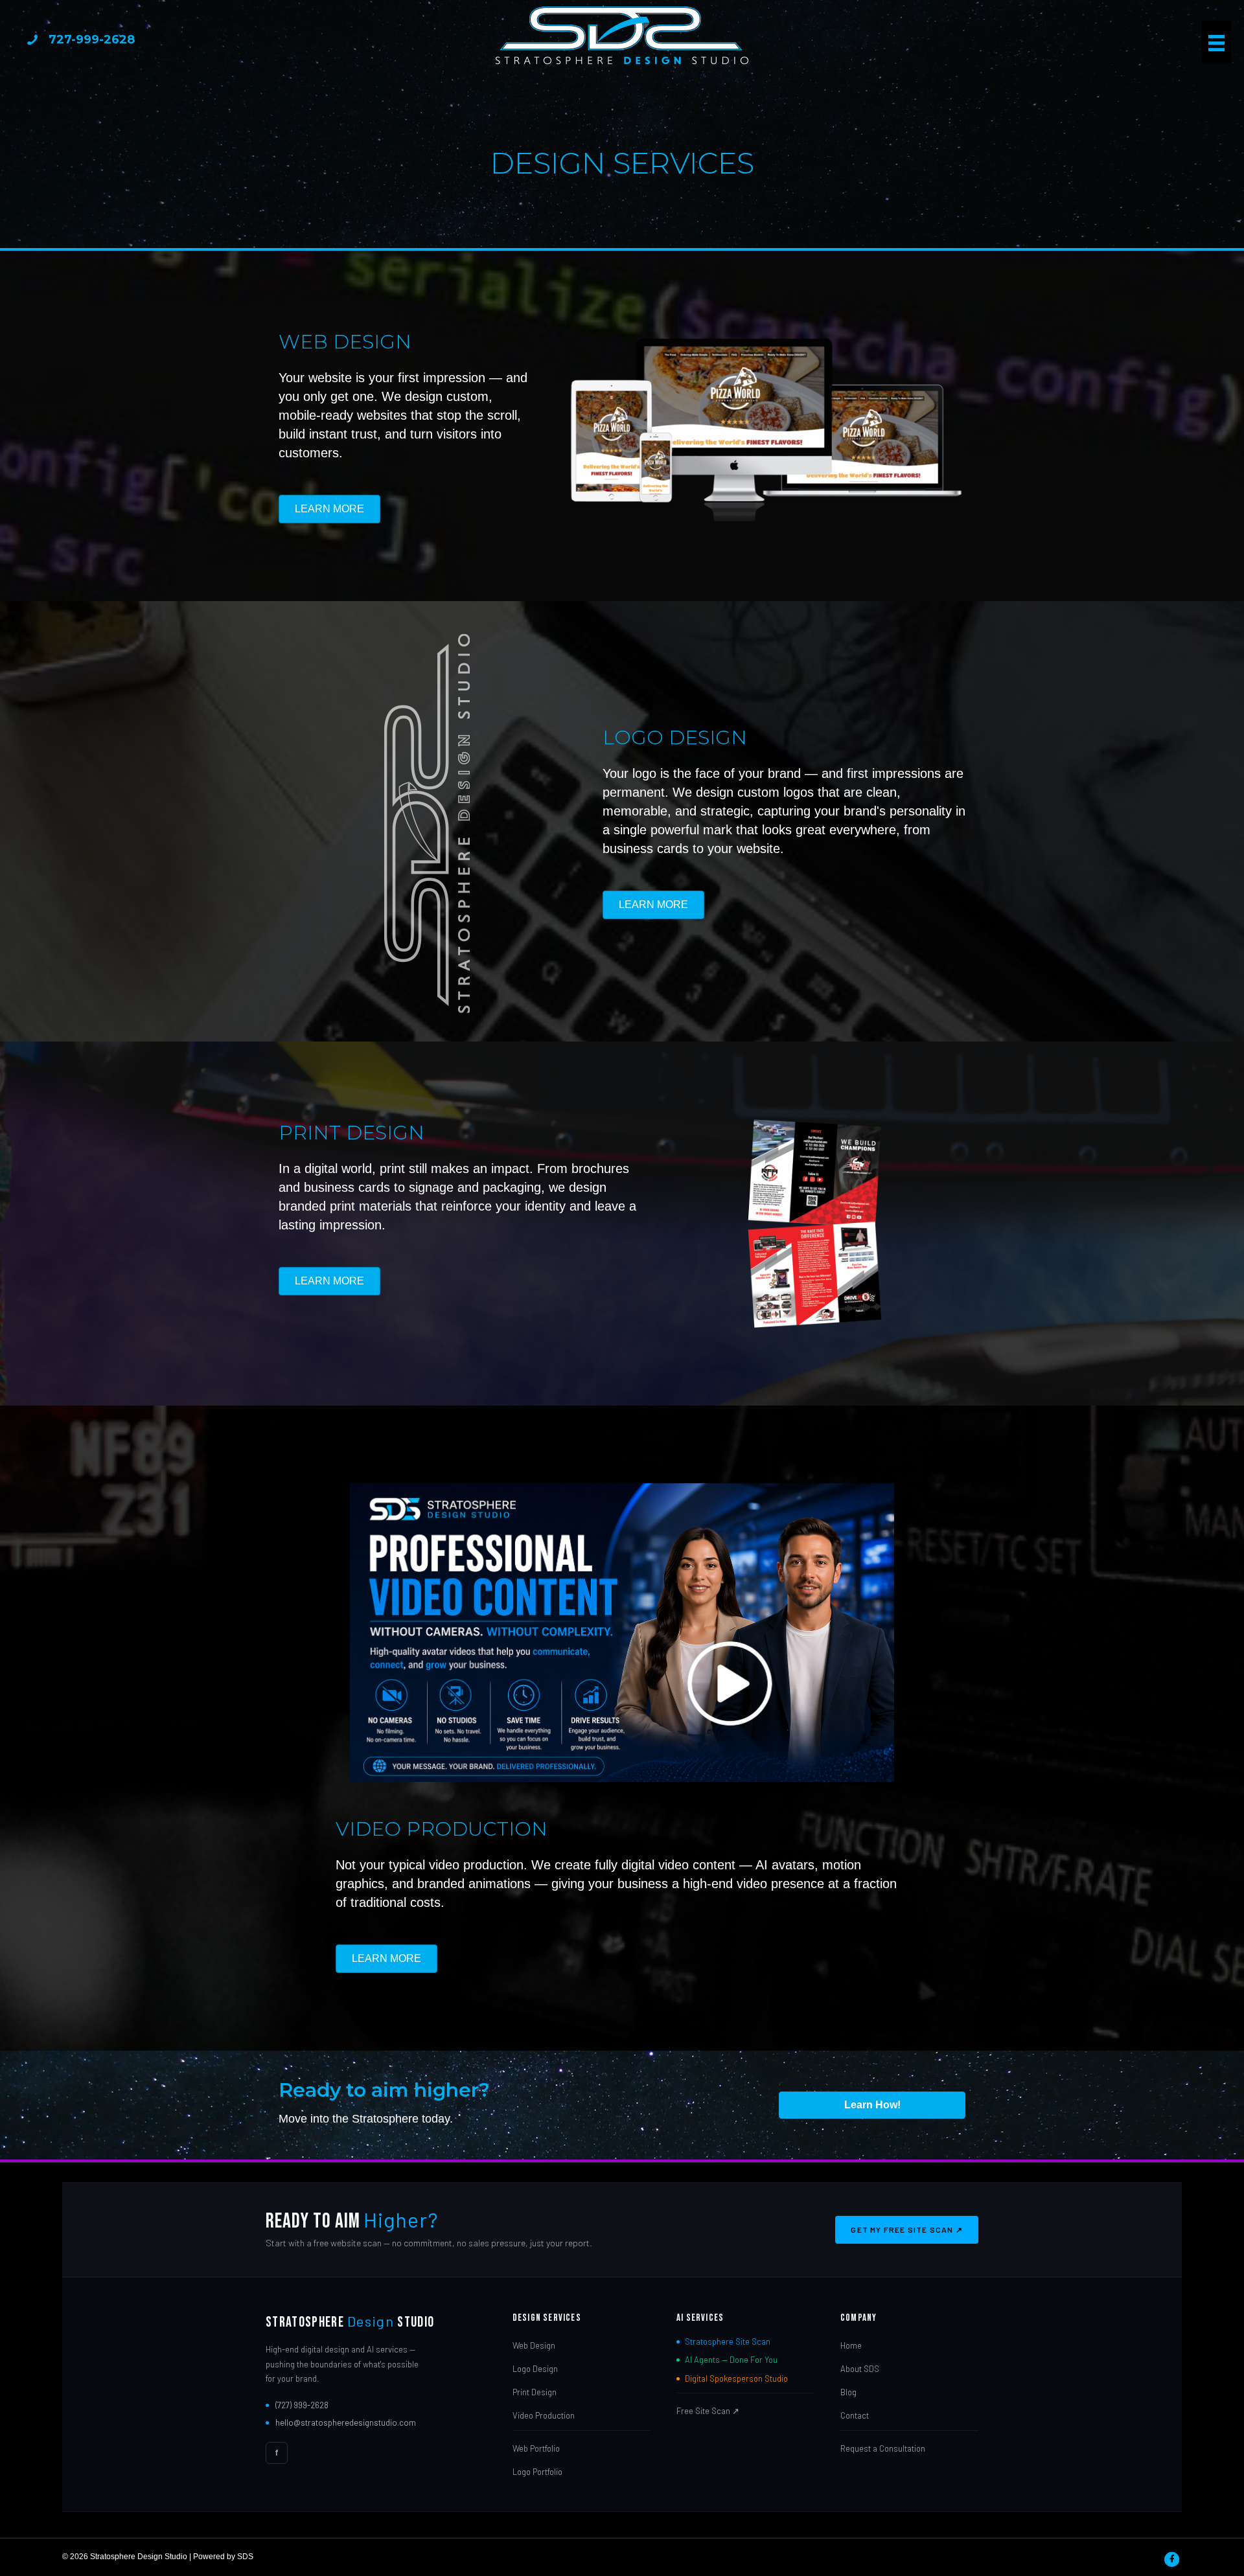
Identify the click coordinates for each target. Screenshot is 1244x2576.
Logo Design (535, 2369)
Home (851, 2345)
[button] (622, 1633)
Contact (855, 2415)
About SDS (860, 2369)
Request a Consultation (883, 2448)
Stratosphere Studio (350, 2322)
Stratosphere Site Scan (728, 2342)
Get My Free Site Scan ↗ (907, 2229)
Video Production (544, 2415)
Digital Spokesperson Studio (736, 2378)
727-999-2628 (92, 40)
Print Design (535, 2392)
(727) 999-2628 (302, 2405)
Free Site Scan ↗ (708, 2411)
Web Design (534, 2345)
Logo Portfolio (537, 2472)
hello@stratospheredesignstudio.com (346, 2422)
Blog (848, 2392)
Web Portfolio (536, 2448)
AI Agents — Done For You (731, 2360)
